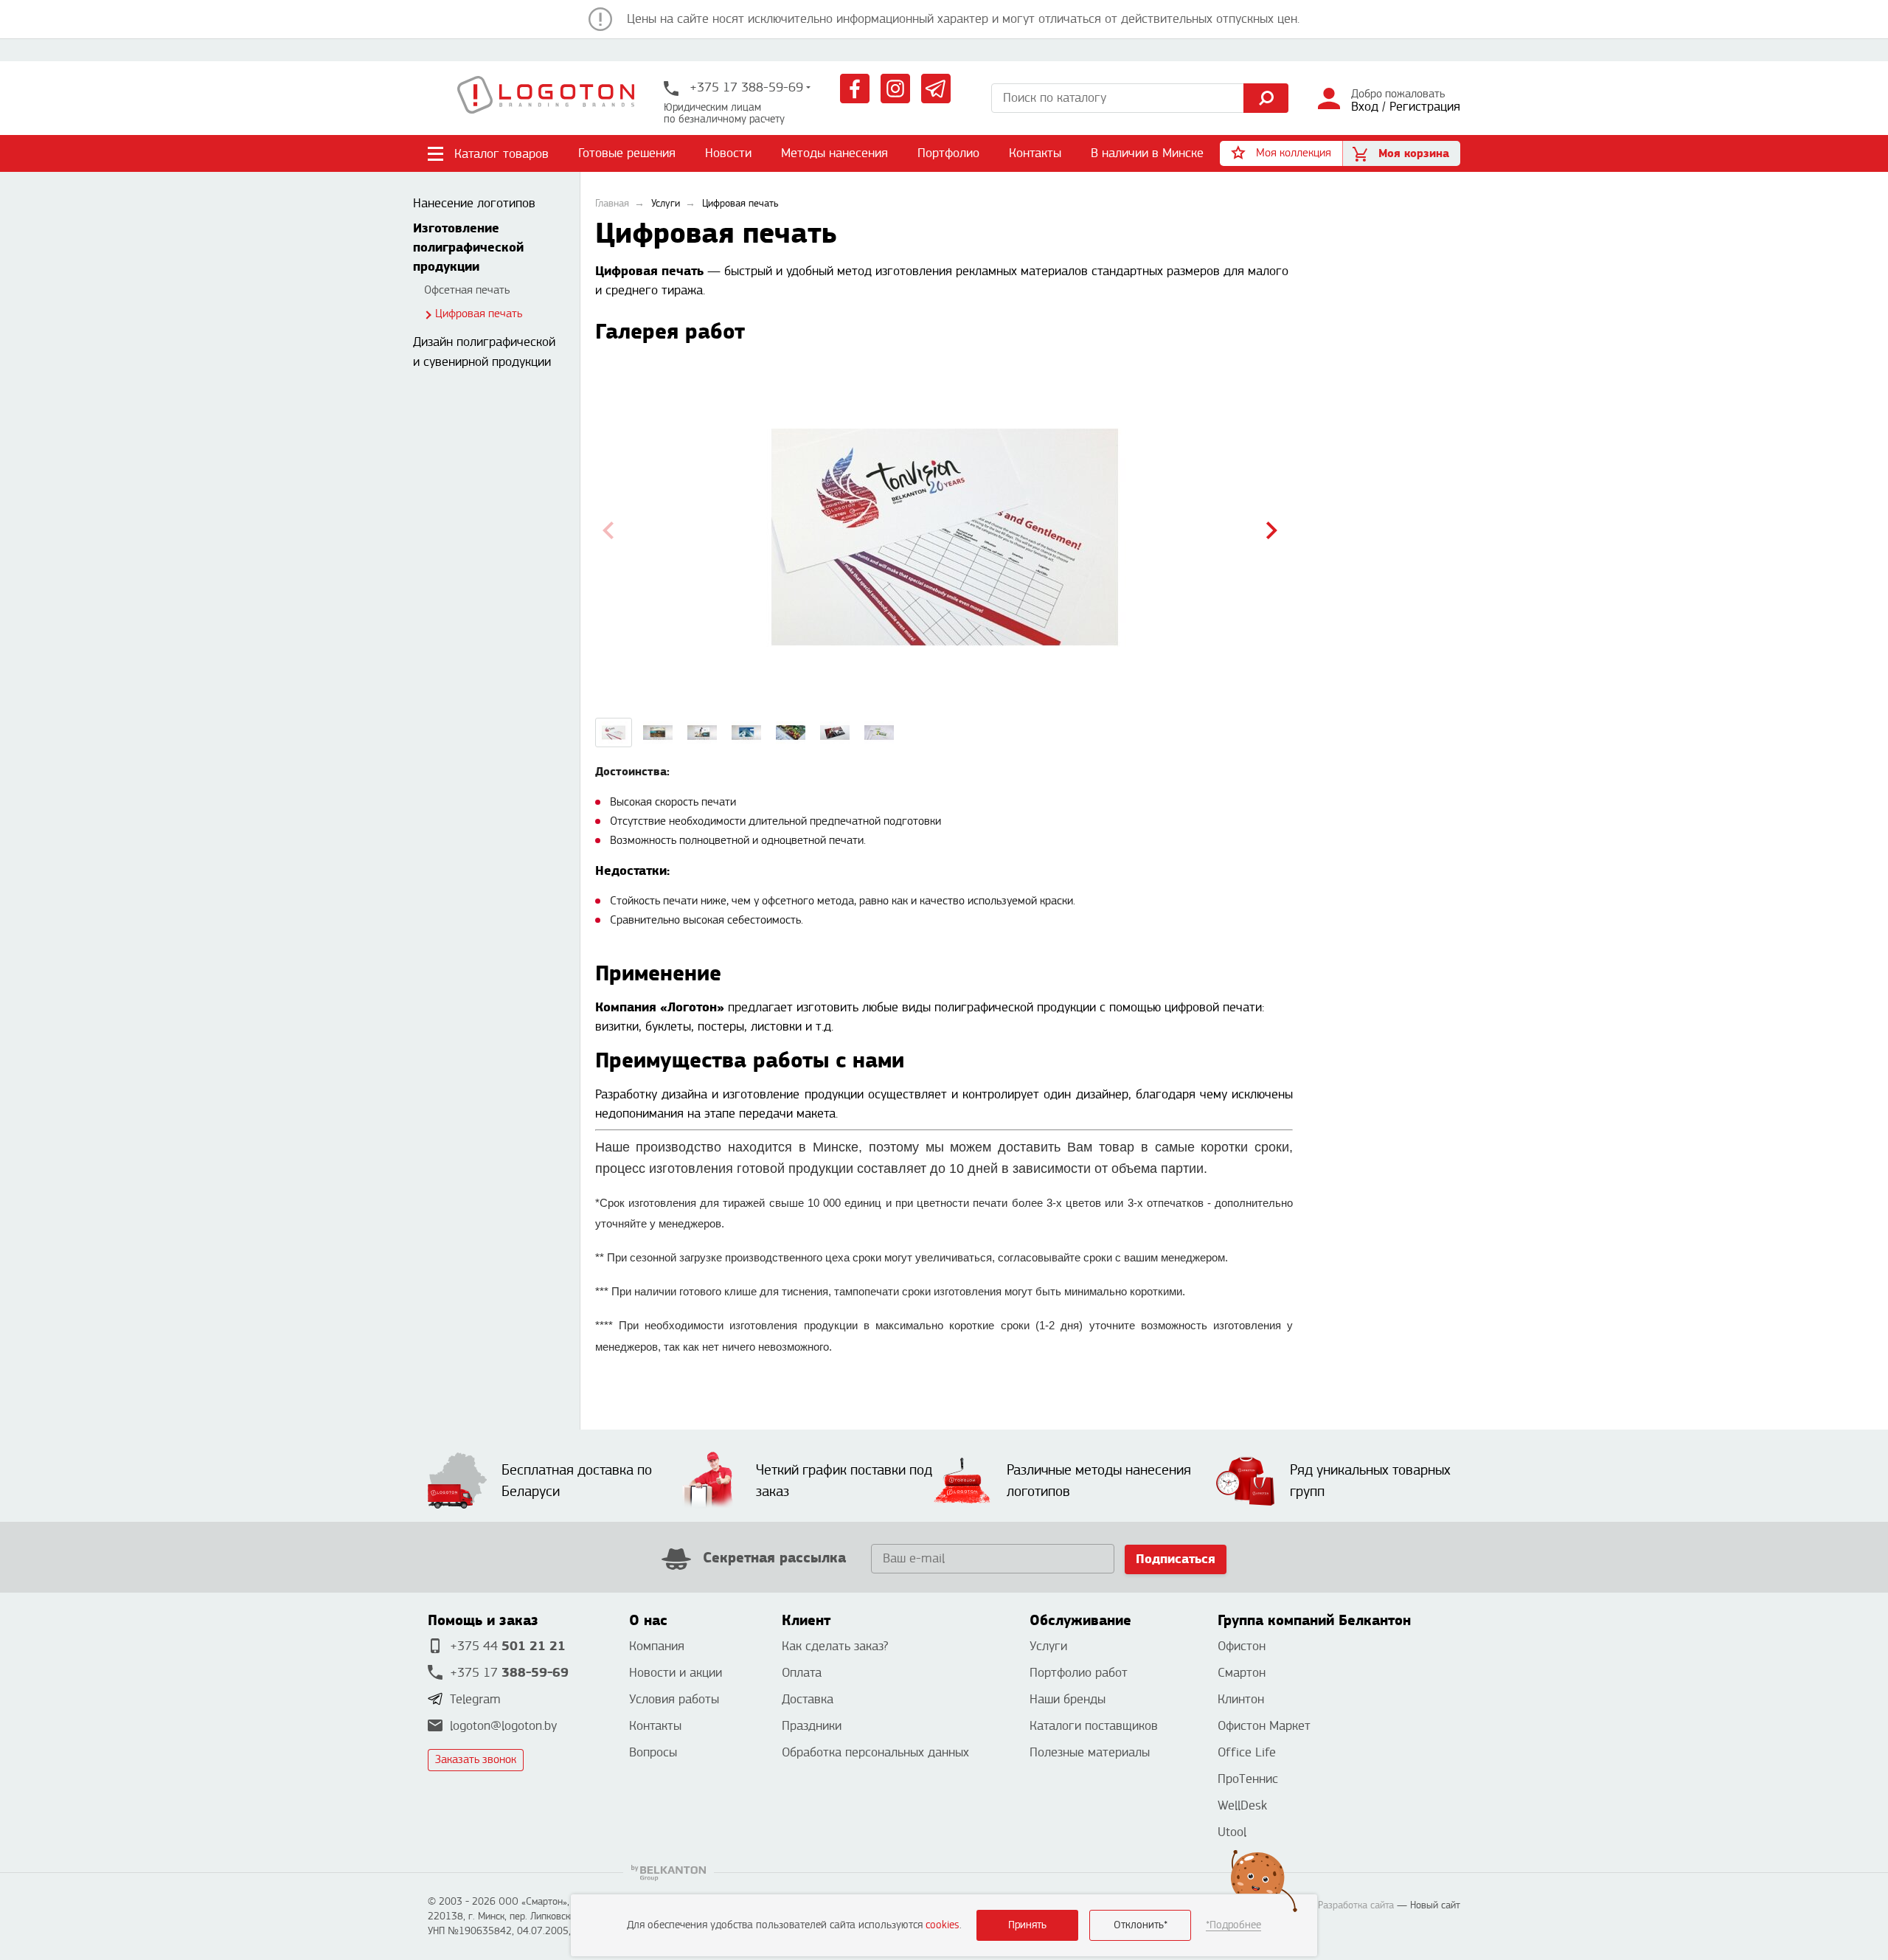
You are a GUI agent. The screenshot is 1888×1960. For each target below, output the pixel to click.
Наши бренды (1068, 1699)
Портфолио (948, 153)
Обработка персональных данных (875, 1752)
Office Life (1247, 1752)
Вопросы (653, 1752)
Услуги (1048, 1646)
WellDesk (1242, 1805)
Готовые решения (627, 153)
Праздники (812, 1726)
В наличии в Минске (1147, 153)
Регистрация (1425, 107)
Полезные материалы (1090, 1752)
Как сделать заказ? (835, 1646)
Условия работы (674, 1699)
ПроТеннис (1248, 1779)
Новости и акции (676, 1673)
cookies (943, 1925)
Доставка (808, 1699)
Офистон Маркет (1264, 1726)
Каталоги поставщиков (1094, 1726)
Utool (1232, 1832)
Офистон (1242, 1646)
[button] (1281, 153)
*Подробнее (1233, 1925)
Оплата (802, 1673)
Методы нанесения (834, 153)
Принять (1027, 1925)
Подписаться (1176, 1559)
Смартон (1242, 1673)
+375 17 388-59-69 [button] (745, 87)
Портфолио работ (1079, 1673)
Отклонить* (1141, 1925)
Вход (1365, 107)
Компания (657, 1646)
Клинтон (1241, 1699)
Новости (728, 153)
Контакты (1035, 153)
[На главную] (546, 98)
